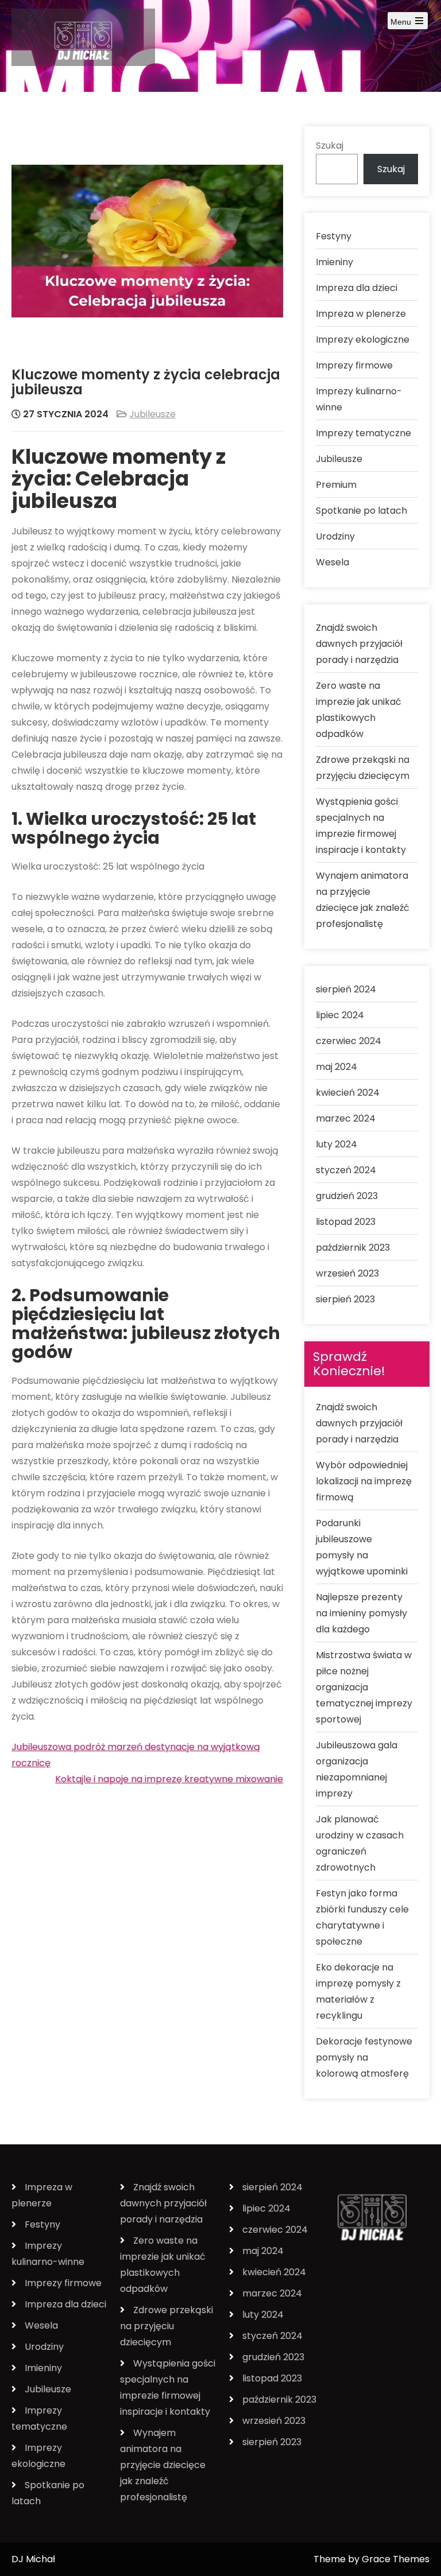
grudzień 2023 (347, 1196)
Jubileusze (152, 414)
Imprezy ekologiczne (363, 340)
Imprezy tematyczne (363, 433)
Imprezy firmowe (354, 365)
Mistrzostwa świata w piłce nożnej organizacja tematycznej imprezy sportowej (364, 1687)
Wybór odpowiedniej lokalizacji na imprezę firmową (364, 1481)
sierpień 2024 (346, 989)
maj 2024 (336, 1067)
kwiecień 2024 (348, 1093)
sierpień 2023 (345, 1299)
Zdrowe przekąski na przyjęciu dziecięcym (167, 2326)
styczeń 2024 (346, 1170)
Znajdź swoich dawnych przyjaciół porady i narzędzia (359, 644)
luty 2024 (336, 1144)
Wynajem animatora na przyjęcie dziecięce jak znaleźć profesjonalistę (163, 2465)
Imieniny (334, 262)
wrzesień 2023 (347, 1273)
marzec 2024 (346, 1118)
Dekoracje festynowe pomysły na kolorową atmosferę (364, 2057)
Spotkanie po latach (361, 511)
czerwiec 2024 (349, 1041)
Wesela (332, 562)
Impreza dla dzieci (357, 288)
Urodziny (335, 536)
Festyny (334, 236)
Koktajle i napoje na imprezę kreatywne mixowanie (169, 1779)
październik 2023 (353, 1248)
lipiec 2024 (340, 1015)
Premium (336, 485)
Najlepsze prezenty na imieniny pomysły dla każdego (361, 1613)
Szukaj (330, 146)
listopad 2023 (346, 1222)
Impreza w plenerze (361, 314)
